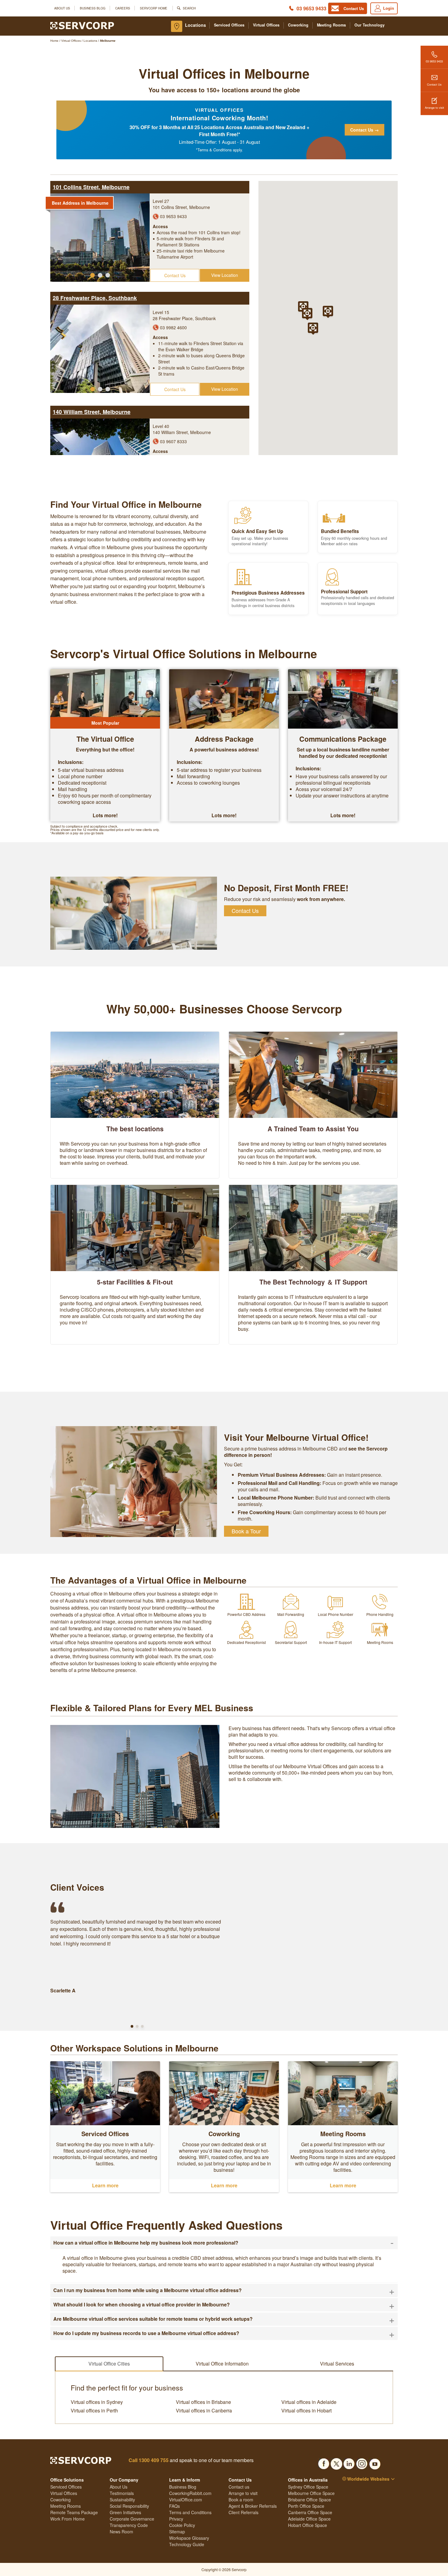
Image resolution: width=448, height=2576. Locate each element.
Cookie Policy (182, 2525)
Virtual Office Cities (109, 2364)
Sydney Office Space (308, 2487)
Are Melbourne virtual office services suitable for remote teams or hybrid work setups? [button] (224, 2319)
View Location (225, 275)
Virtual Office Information (222, 2364)
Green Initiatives (125, 2512)
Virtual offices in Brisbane (203, 2402)
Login (389, 8)
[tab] (224, 2243)
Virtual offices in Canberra (204, 2411)
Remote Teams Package (74, 2512)
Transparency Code (129, 2525)
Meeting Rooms (331, 25)
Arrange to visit (434, 108)
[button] (92, 275)
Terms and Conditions (190, 2512)
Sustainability (122, 2500)
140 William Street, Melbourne (92, 412)
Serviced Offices (229, 25)
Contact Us (434, 84)
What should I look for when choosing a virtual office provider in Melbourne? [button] (224, 2305)
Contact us (239, 2487)
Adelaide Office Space (309, 2519)
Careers (123, 8)
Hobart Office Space (308, 2525)
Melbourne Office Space (311, 2493)
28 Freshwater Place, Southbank (95, 298)
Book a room (241, 2500)
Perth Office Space (306, 2506)
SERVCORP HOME (154, 8)
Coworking (298, 25)
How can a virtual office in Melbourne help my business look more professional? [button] (224, 2243)
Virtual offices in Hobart (306, 2411)
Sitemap (177, 2532)
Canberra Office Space (310, 2512)
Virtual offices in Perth (94, 2411)
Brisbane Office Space (309, 2500)
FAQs (174, 2506)
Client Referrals (244, 2512)
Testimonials (122, 2493)
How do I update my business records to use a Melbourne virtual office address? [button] (224, 2333)
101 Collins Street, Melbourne (91, 187)
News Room (121, 2532)
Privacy (176, 2519)
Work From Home (68, 2519)
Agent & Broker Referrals (253, 2506)
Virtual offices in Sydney (97, 2402)
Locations (196, 25)
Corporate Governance (132, 2519)
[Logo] (82, 25)
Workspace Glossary (189, 2538)
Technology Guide (187, 2544)
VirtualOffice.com (186, 2500)
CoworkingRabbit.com (190, 2493)
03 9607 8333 (173, 441)
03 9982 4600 (173, 327)
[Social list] (324, 2462)
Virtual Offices (266, 25)
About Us (62, 8)
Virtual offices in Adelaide (309, 2402)
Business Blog (93, 8)
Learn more (105, 2185)
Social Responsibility (129, 2506)
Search (189, 8)
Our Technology (370, 25)
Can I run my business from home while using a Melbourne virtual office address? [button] (224, 2290)
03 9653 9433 (311, 8)
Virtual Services (337, 2364)
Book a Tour (246, 1531)
